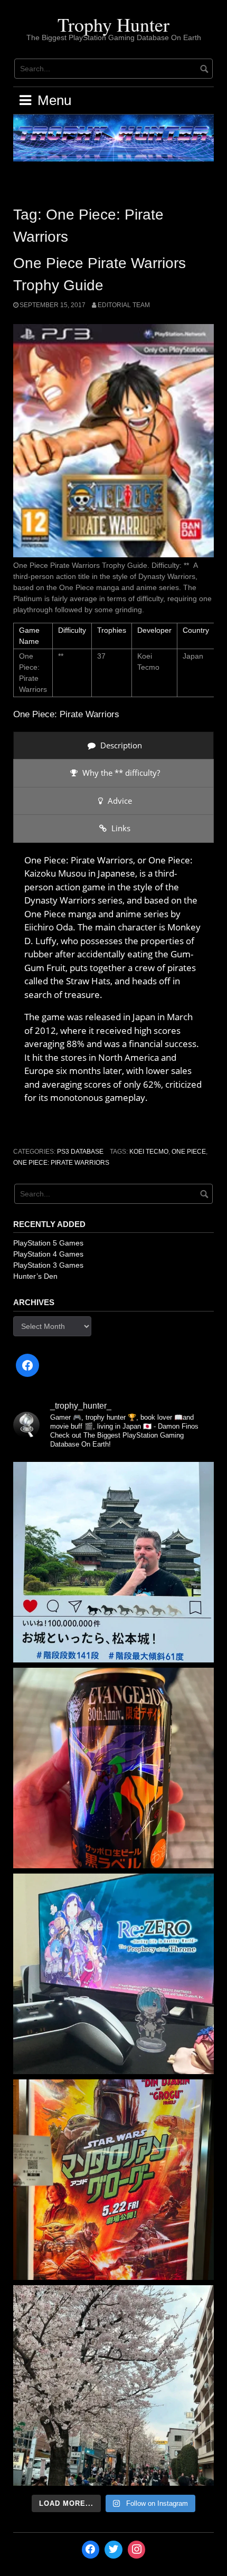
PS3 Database (80, 1152)
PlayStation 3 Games (48, 1265)
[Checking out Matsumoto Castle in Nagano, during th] (113, 1562)
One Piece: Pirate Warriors (61, 1163)
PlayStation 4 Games (48, 1254)
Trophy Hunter (113, 24)
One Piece (189, 1152)
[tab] (113, 745)
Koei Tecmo (149, 1152)
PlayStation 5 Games (48, 1243)
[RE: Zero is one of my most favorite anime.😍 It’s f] (113, 1974)
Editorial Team (124, 305)
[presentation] (113, 745)
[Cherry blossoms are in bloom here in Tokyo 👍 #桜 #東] (113, 2385)
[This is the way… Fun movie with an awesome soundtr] (113, 2180)
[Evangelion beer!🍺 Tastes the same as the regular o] (113, 1768)
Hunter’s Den (35, 1276)
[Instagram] (137, 2550)
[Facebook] (27, 1365)
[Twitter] (113, 2550)
